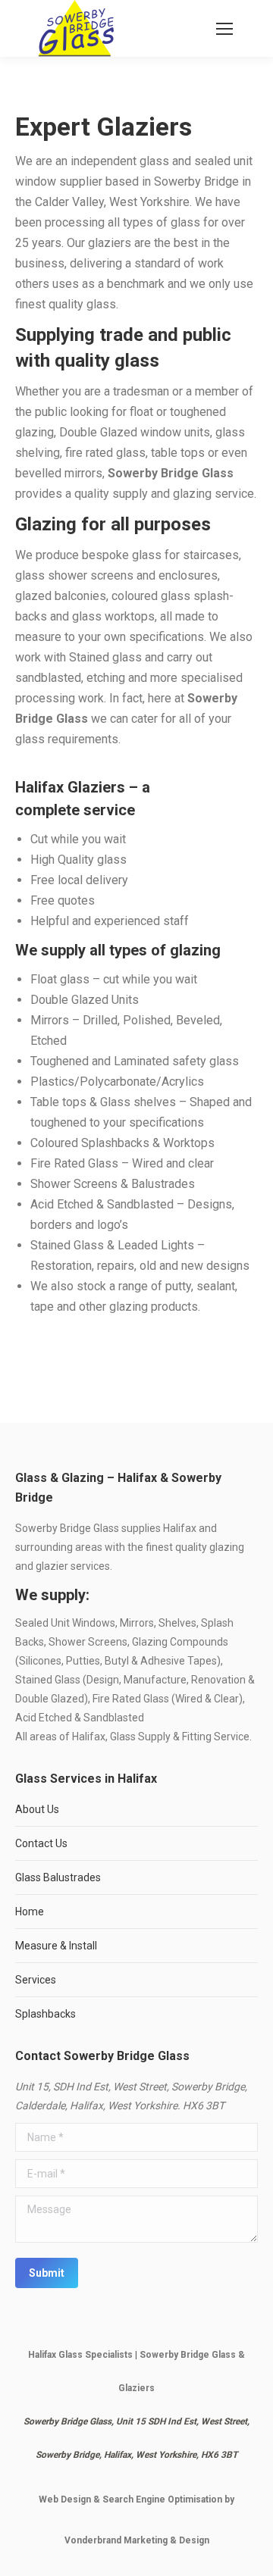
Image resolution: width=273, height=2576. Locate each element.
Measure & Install (56, 1946)
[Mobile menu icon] (224, 29)
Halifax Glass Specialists (80, 2355)
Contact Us (41, 1843)
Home (30, 1912)
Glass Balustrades (58, 1877)
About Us (37, 1809)
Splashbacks (45, 2014)
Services (36, 1980)
